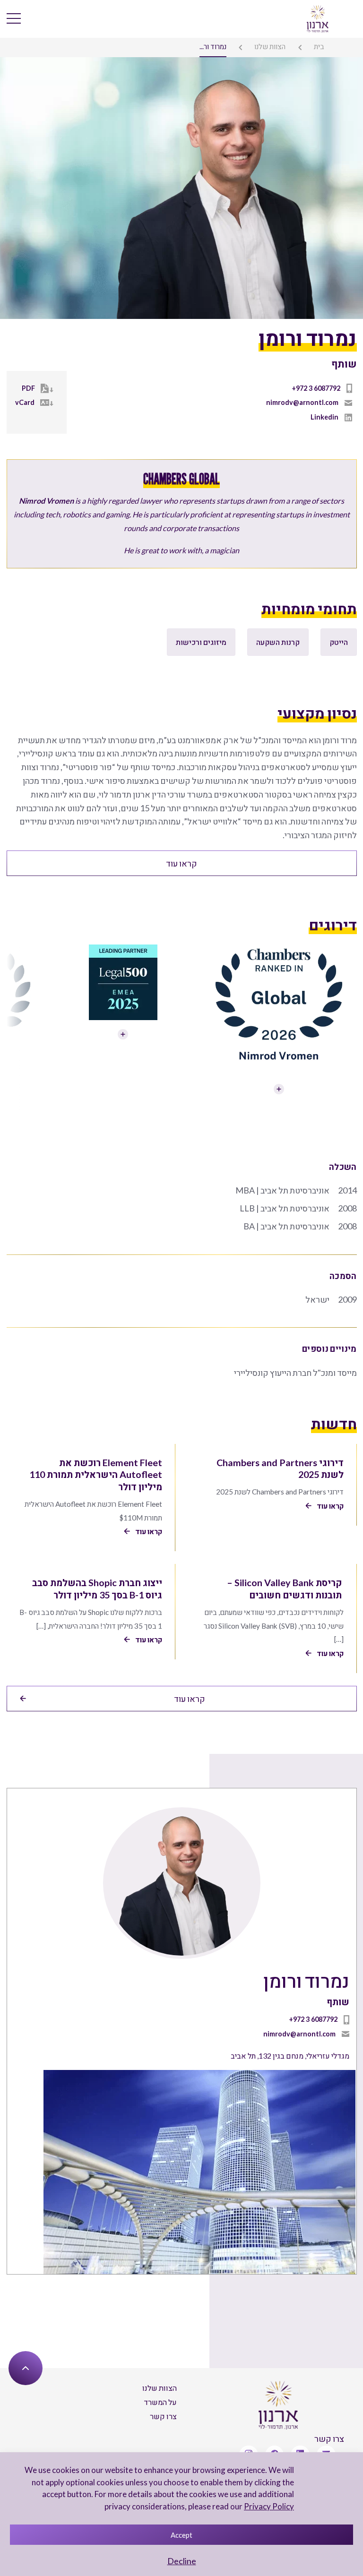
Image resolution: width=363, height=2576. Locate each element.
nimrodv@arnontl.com (302, 402)
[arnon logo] (318, 18)
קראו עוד (181, 863)
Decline (182, 2561)
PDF (28, 388)
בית (319, 46)
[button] (18, 974)
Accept (181, 2535)
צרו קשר (163, 2416)
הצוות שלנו (270, 46)
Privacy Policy (269, 2506)
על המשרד (160, 2402)
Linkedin (324, 417)
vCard (25, 402)
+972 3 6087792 (316, 388)
